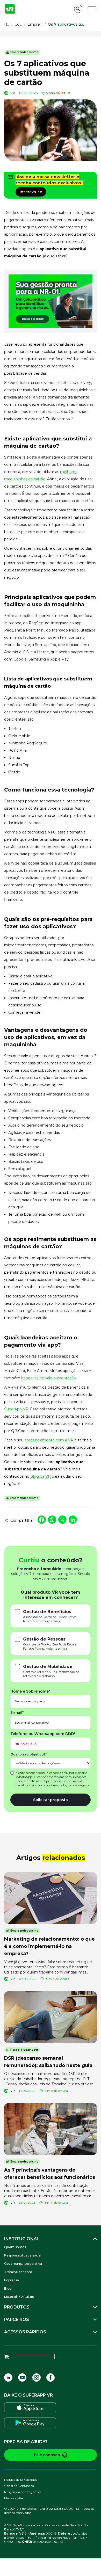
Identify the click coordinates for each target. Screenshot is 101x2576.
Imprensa (12, 2280)
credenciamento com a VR (49, 1440)
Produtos (17, 2307)
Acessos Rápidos (25, 2332)
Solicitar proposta (51, 1800)
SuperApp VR (16, 1409)
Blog (8, 2288)
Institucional (22, 2239)
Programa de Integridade (23, 2492)
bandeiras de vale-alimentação (49, 1378)
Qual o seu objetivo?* (28, 1754)
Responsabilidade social (23, 2255)
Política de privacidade (21, 2480)
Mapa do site (13, 2498)
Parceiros (17, 2320)
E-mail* (17, 1713)
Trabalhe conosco (18, 2272)
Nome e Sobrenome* (30, 1691)
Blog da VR (41, 1476)
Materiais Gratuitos (19, 2297)
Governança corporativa (23, 2264)
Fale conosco (47, 2455)
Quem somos (15, 2247)
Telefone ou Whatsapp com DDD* (43, 1734)
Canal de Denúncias (19, 2486)
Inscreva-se (31, 192)
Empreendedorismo (24, 52)
